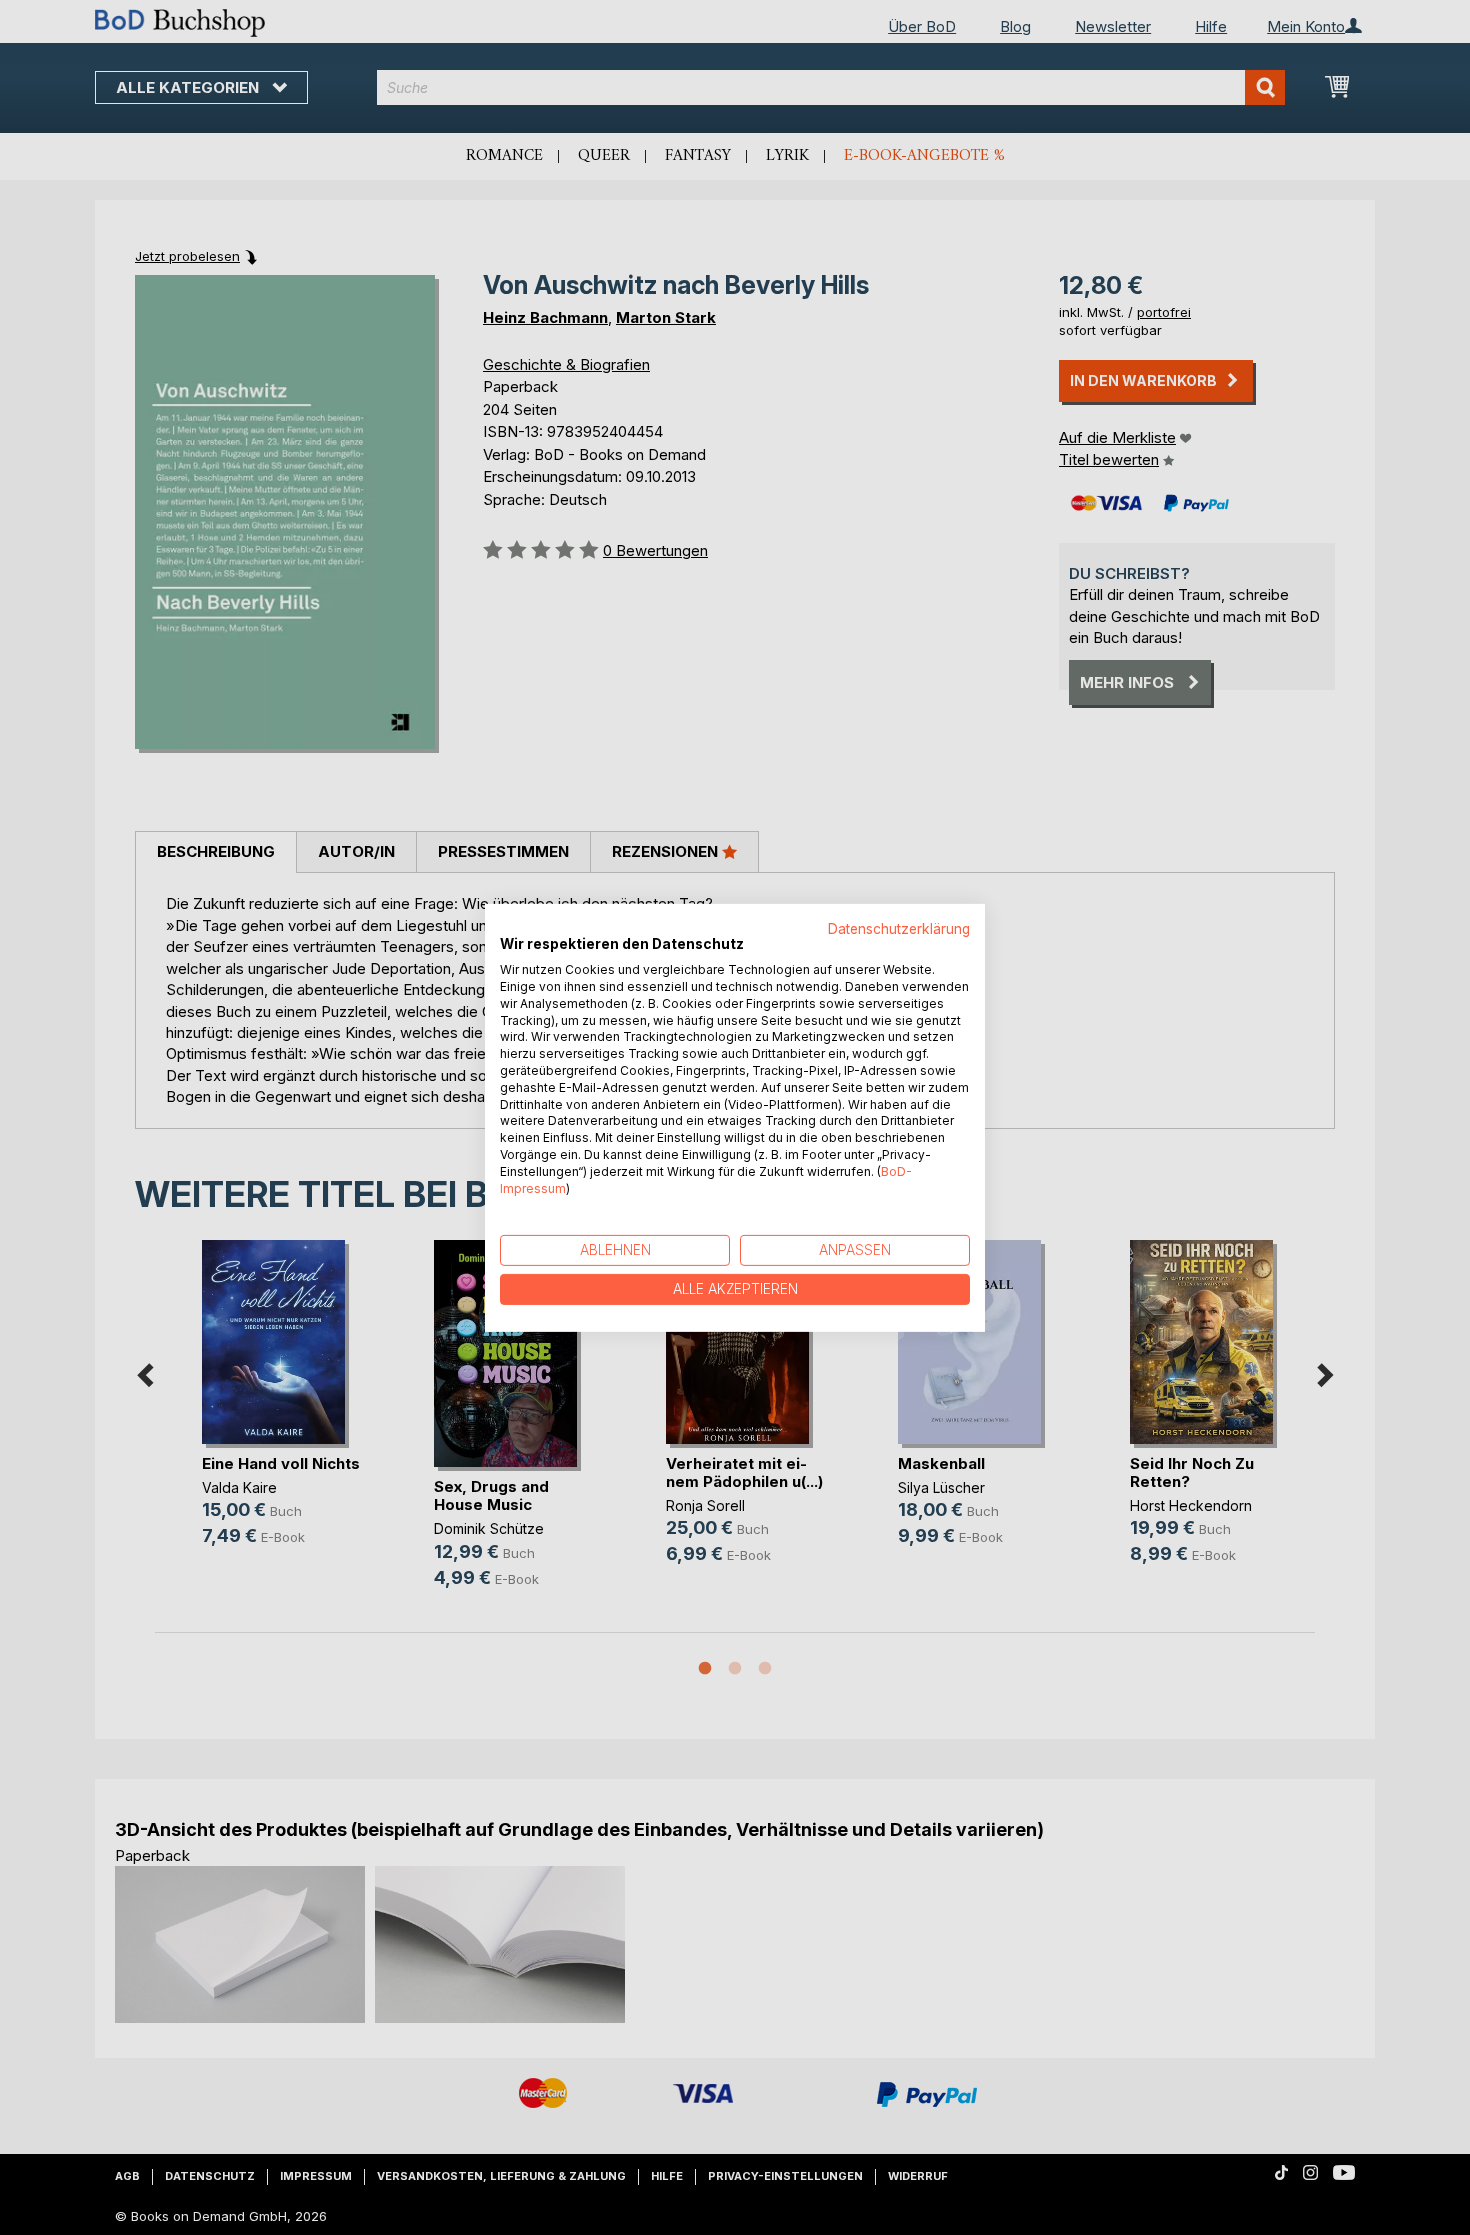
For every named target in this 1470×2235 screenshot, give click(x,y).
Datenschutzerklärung (899, 928)
